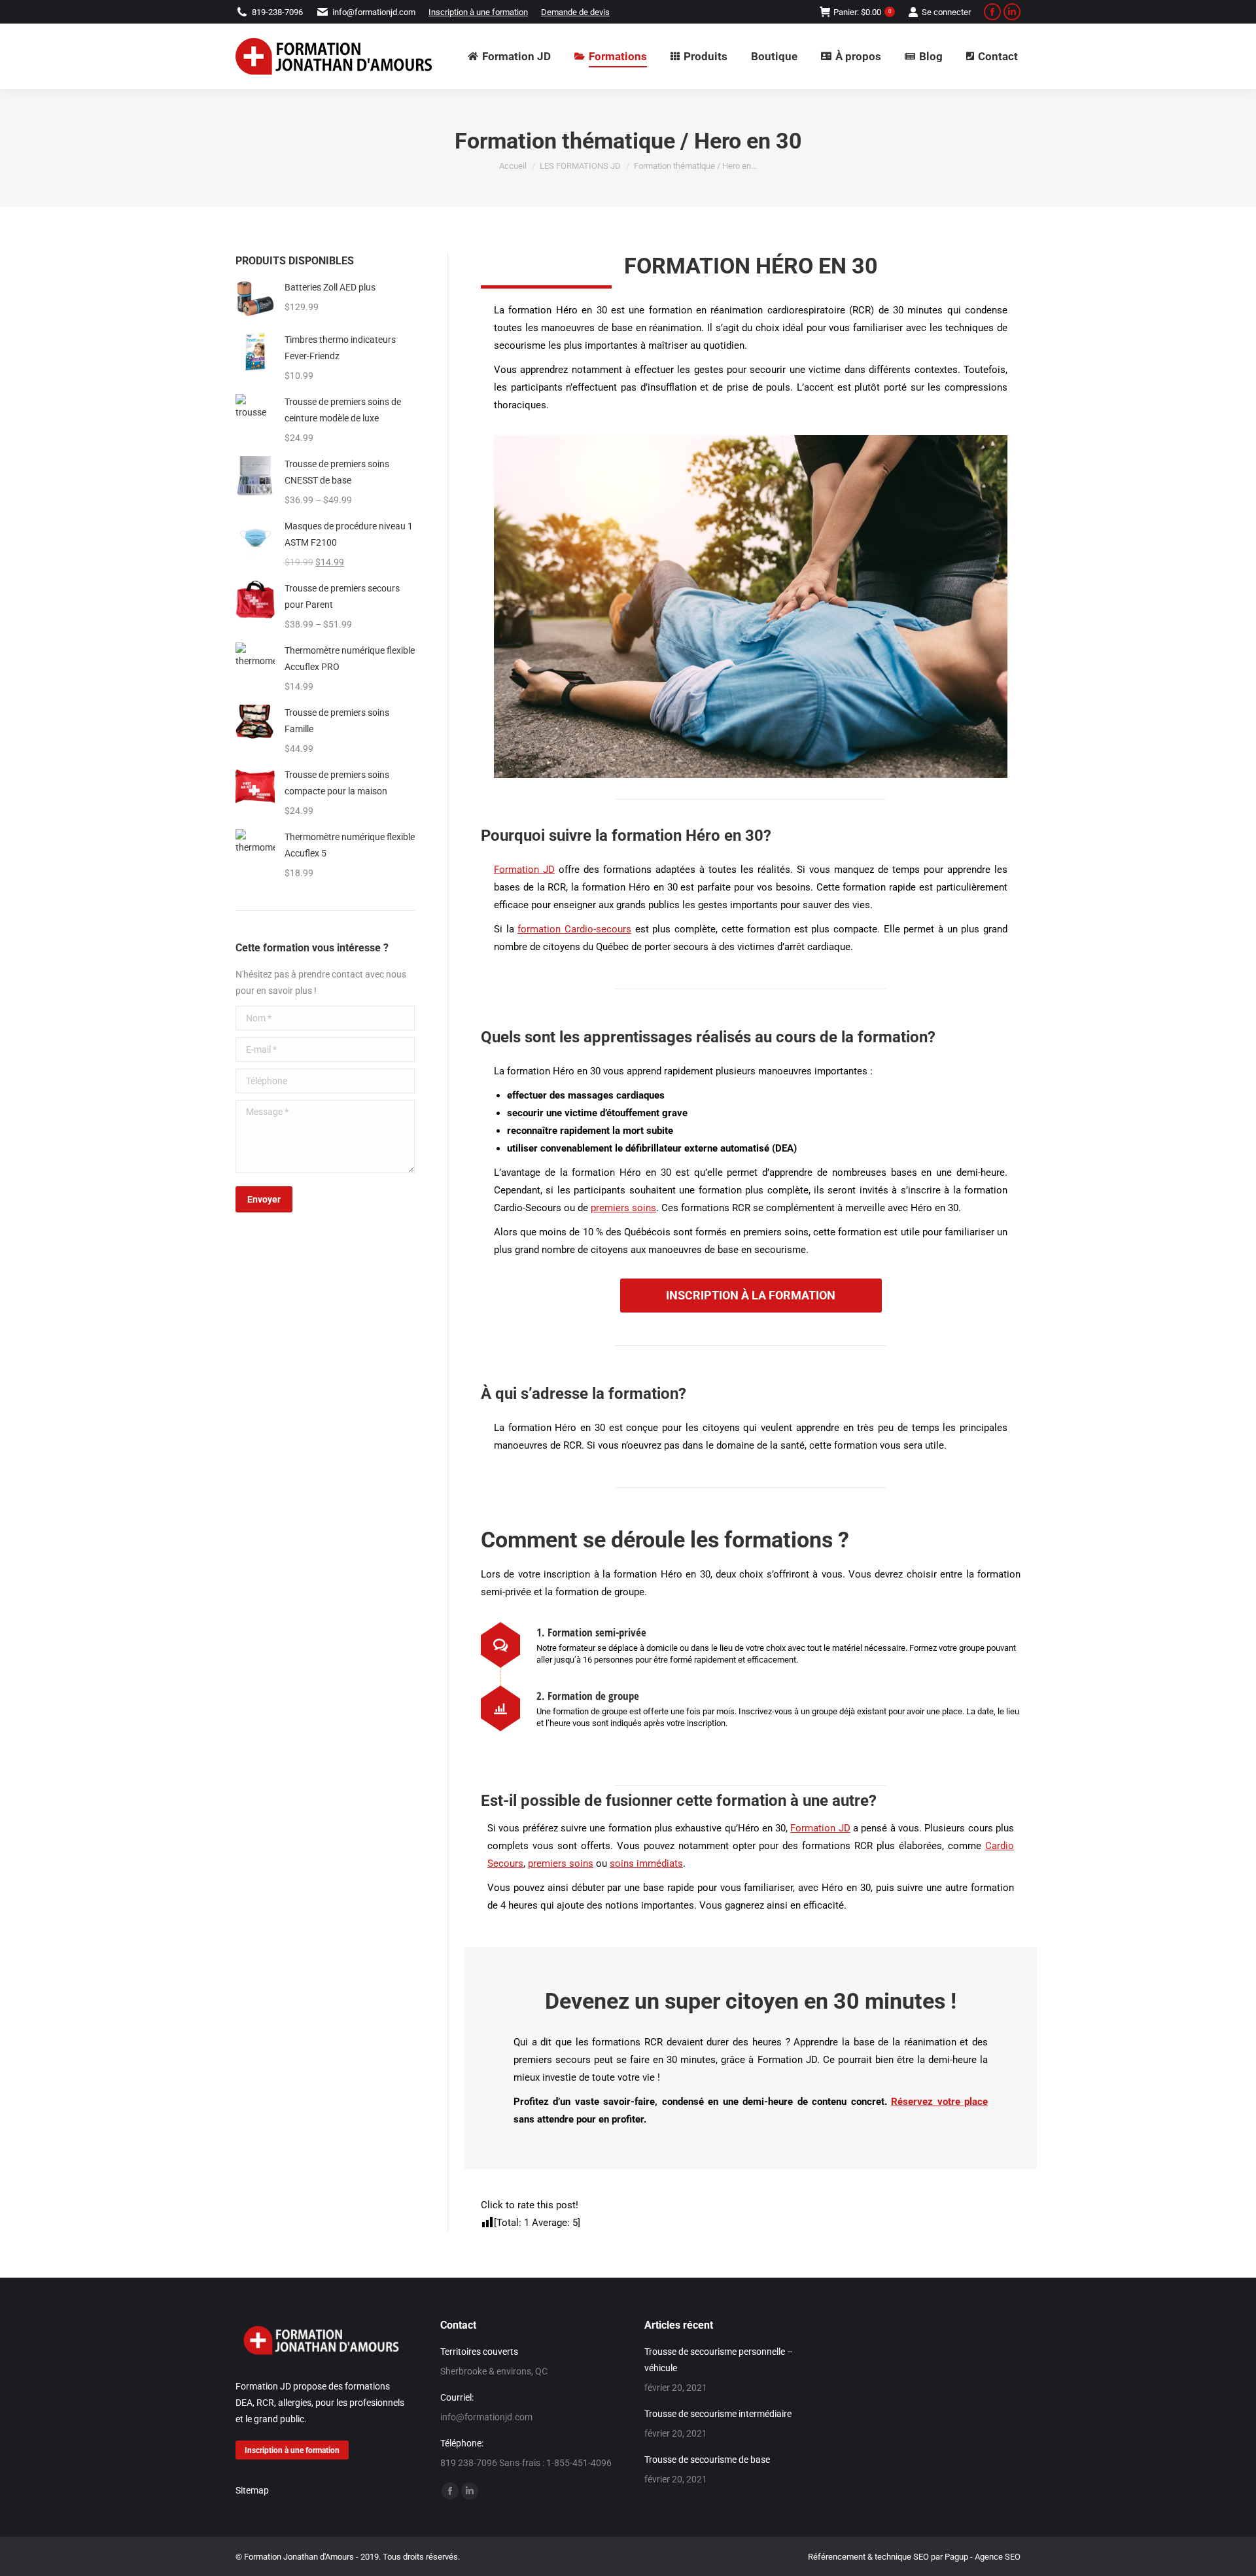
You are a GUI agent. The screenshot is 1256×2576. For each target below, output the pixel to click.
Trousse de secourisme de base (707, 2460)
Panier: (862, 12)
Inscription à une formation (478, 12)
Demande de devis (575, 12)
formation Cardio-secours (574, 929)
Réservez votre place (939, 2102)
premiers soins (623, 1208)
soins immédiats (646, 1863)
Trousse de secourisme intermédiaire (718, 2414)
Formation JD (524, 870)
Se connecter (946, 12)
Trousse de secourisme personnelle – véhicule (719, 2360)
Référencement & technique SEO (868, 2557)
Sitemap (252, 2491)
